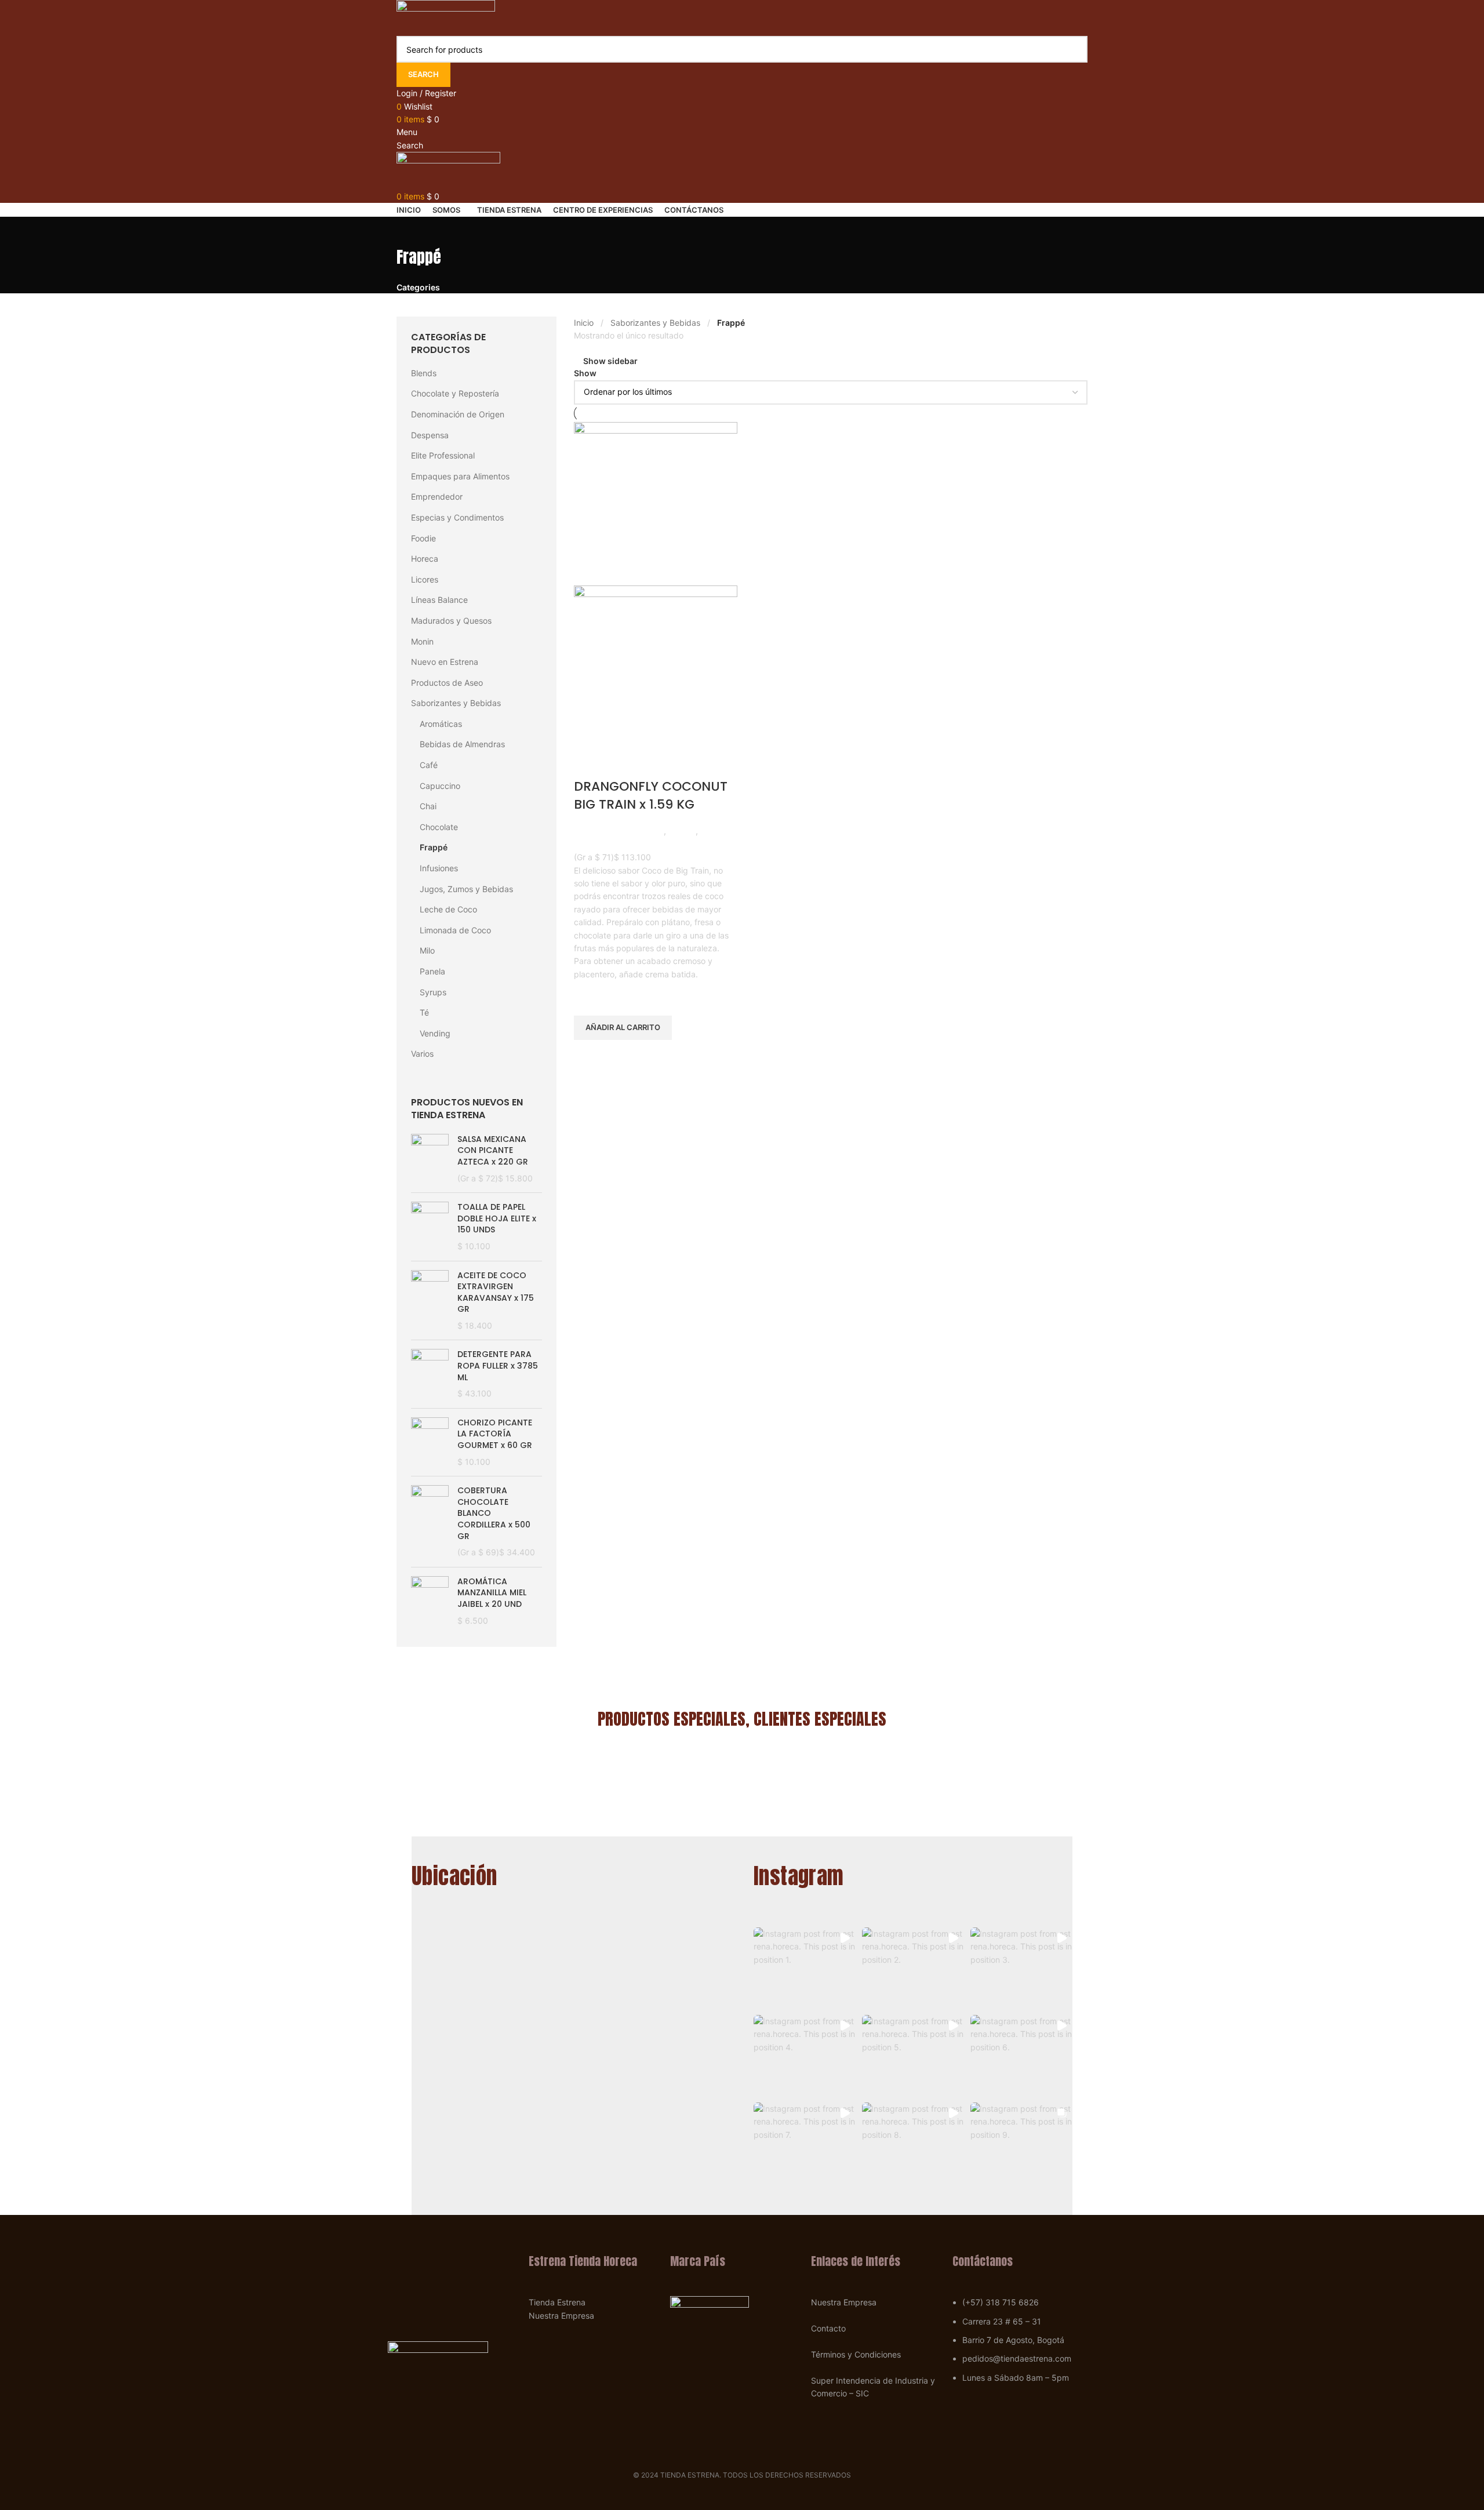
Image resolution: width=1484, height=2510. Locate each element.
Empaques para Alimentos (460, 476)
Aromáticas (441, 724)
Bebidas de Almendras (462, 744)
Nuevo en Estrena (445, 662)
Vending (435, 1033)
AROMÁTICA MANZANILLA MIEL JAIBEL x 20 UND (492, 1593)
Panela (432, 971)
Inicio (584, 323)
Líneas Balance (439, 600)
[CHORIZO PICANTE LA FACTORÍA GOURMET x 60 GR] (430, 1442)
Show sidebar (610, 361)
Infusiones (439, 868)
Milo (427, 950)
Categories (418, 288)
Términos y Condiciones (856, 2354)
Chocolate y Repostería (455, 393)
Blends (424, 373)
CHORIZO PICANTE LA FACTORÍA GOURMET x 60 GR (495, 1434)
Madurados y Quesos (451, 621)
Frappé (434, 847)
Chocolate (439, 827)
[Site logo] (446, 17)
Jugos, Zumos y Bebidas (466, 889)
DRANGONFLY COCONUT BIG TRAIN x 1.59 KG (651, 795)
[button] (805, 1968)
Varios (422, 1054)
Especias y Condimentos (457, 517)
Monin (422, 641)
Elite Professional (443, 455)
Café (429, 765)
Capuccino (440, 786)
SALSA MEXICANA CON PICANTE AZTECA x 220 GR (493, 1151)
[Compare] (588, 763)
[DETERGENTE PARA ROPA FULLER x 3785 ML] (430, 1374)
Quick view (588, 1054)
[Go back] (411, 231)
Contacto (828, 2328)
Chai (428, 806)
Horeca (425, 559)
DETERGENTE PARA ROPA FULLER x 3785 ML (498, 1366)
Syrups (433, 992)
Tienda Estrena (557, 2302)
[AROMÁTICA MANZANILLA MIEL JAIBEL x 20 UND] (430, 1604)
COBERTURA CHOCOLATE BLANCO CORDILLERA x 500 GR (494, 1513)
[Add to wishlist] (588, 995)
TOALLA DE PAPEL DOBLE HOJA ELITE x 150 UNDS (497, 1218)
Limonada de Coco (455, 930)
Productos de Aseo (447, 683)
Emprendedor (437, 496)
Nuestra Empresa (561, 2316)
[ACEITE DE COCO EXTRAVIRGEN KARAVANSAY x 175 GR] (430, 1301)
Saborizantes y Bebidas (456, 703)
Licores (425, 579)
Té (424, 1012)
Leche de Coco (448, 909)
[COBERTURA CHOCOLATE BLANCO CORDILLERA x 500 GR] (430, 1522)
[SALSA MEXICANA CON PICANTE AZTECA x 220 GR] (430, 1159)
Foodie (423, 538)
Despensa (430, 435)
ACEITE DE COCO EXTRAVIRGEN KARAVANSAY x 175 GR (496, 1293)
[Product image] (656, 666)
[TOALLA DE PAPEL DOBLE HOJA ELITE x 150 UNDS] (430, 1227)
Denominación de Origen (458, 414)
